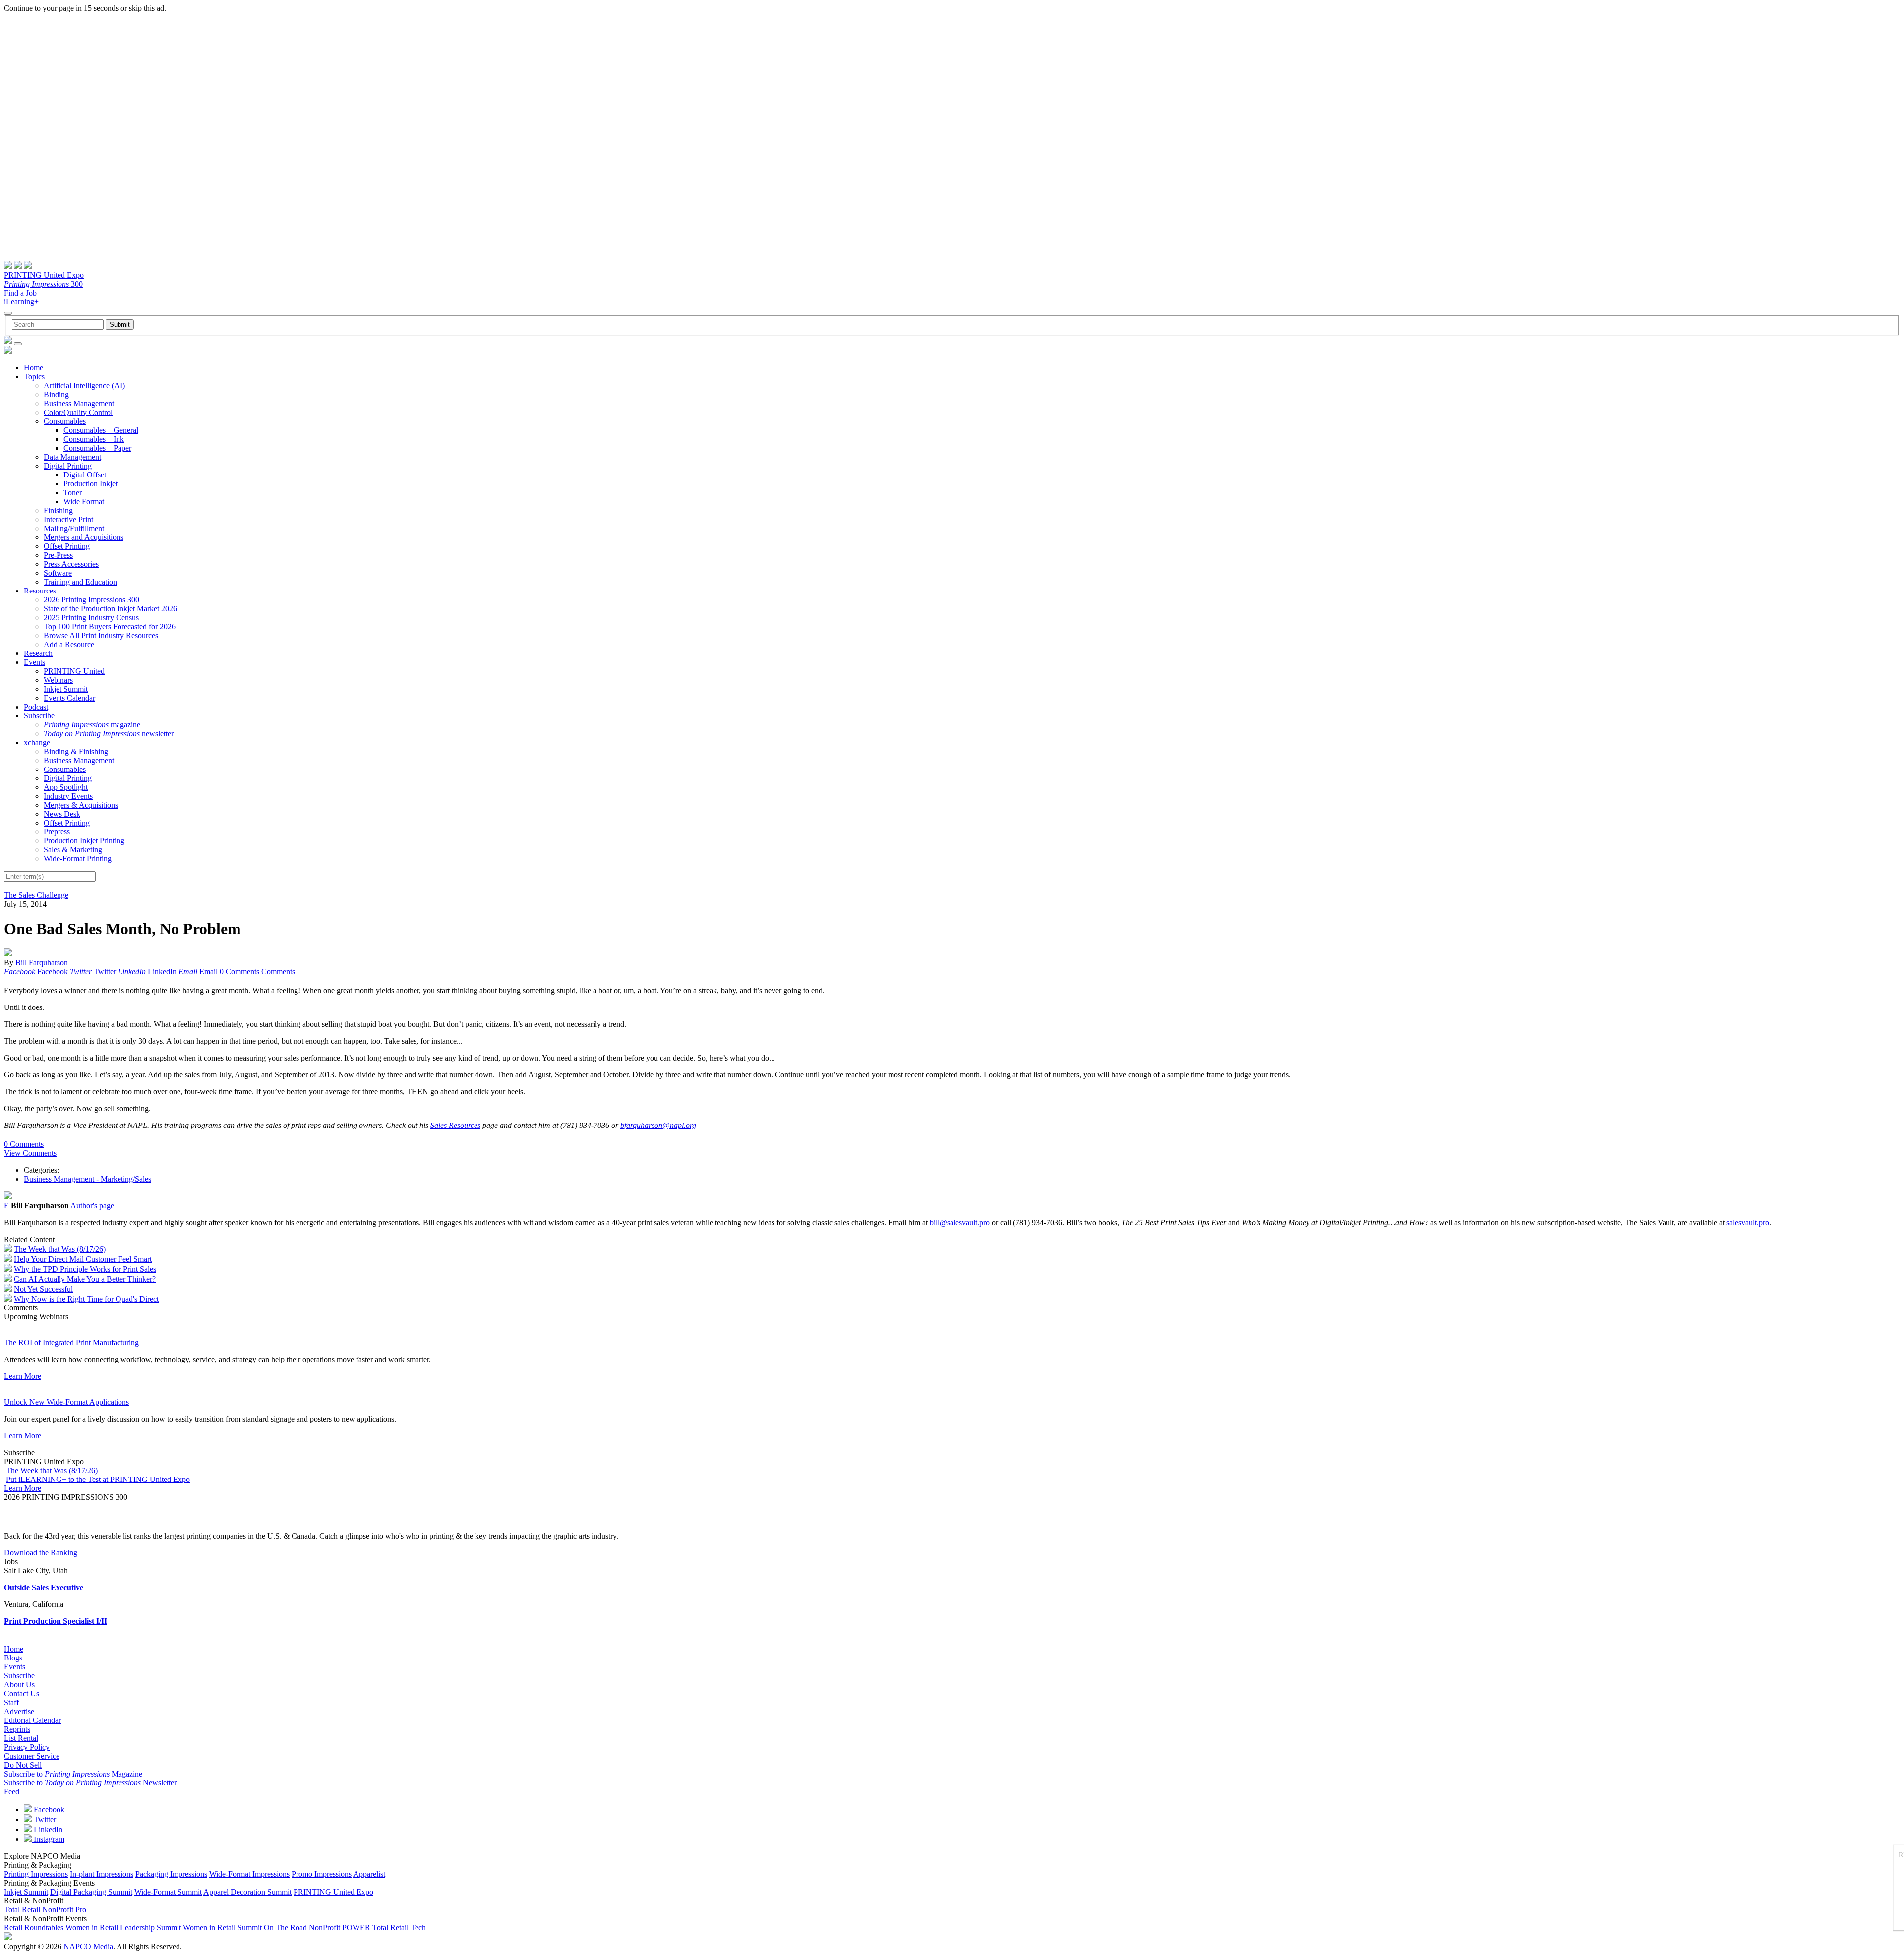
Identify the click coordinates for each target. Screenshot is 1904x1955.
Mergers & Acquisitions (81, 805)
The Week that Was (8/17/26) (60, 1249)
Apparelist (369, 1874)
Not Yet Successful (43, 1289)
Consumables (65, 421)
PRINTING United (74, 671)
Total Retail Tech (399, 1927)
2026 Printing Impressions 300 (91, 600)
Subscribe (39, 716)
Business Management (79, 403)
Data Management (72, 457)
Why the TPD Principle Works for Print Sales (85, 1269)
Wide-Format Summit (168, 1892)
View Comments (30, 1153)
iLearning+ (21, 302)
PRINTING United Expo (44, 275)
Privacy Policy (27, 1747)
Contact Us (22, 1693)
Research (38, 653)
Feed (12, 1792)
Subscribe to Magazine (73, 1774)
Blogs (13, 1658)
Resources (40, 591)
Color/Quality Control (78, 412)
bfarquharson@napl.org (658, 1125)
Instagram (48, 1839)
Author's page (92, 1206)
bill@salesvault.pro (960, 1222)
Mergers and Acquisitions (84, 537)
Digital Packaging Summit (91, 1892)
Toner (73, 493)
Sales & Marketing (73, 850)
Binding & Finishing (76, 751)
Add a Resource (69, 644)
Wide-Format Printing (78, 859)
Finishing (58, 510)
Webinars (58, 680)
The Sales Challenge (36, 895)
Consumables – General (101, 430)
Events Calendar (69, 698)
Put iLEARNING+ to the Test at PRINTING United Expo (98, 1479)
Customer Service (32, 1756)
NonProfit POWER (340, 1927)
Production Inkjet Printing (84, 841)
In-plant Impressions (102, 1874)
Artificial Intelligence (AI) (84, 385)
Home (33, 368)
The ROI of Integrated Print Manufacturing (71, 1342)
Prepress (57, 832)
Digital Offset (85, 475)
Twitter (44, 1819)
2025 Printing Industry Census (91, 618)
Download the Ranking (41, 1553)
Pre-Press (58, 555)
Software (58, 573)
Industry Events (68, 796)
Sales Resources (455, 1125)
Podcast (36, 707)
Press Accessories (71, 564)
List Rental (21, 1738)
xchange (37, 742)
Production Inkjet (90, 484)
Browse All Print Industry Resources (101, 635)
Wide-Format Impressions (249, 1874)
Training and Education (80, 582)
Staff (11, 1702)
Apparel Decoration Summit (247, 1892)
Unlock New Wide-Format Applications (66, 1402)
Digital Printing (68, 466)
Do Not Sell (23, 1765)
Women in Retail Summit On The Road (245, 1927)
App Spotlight (66, 787)
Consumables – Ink (94, 439)
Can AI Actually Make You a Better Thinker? (85, 1279)
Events (34, 662)
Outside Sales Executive (44, 1587)
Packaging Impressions (171, 1874)
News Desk (62, 814)
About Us (19, 1685)
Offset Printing (67, 546)
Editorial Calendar (32, 1720)
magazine (92, 725)
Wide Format (84, 502)
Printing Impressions (36, 1874)
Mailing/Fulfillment (74, 528)
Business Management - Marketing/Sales (88, 1179)
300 (43, 284)
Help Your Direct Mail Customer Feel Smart (83, 1259)
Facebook (48, 1809)
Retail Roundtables (34, 1927)
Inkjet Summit (66, 689)
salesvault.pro (1748, 1222)
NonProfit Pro (64, 1910)
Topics (34, 377)
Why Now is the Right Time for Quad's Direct (86, 1299)
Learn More (23, 1376)
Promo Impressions (322, 1874)
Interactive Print (68, 519)
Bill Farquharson (42, 963)
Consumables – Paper (97, 448)
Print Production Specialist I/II (56, 1621)
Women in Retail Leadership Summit (123, 1927)
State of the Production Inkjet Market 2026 (110, 609)
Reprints (17, 1729)
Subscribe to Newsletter (90, 1783)
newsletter (109, 734)
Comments (278, 972)
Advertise (19, 1711)
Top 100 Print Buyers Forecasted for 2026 (110, 626)
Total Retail (22, 1910)
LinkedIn (47, 1829)
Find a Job (20, 293)
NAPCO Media (88, 1946)
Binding (56, 394)
